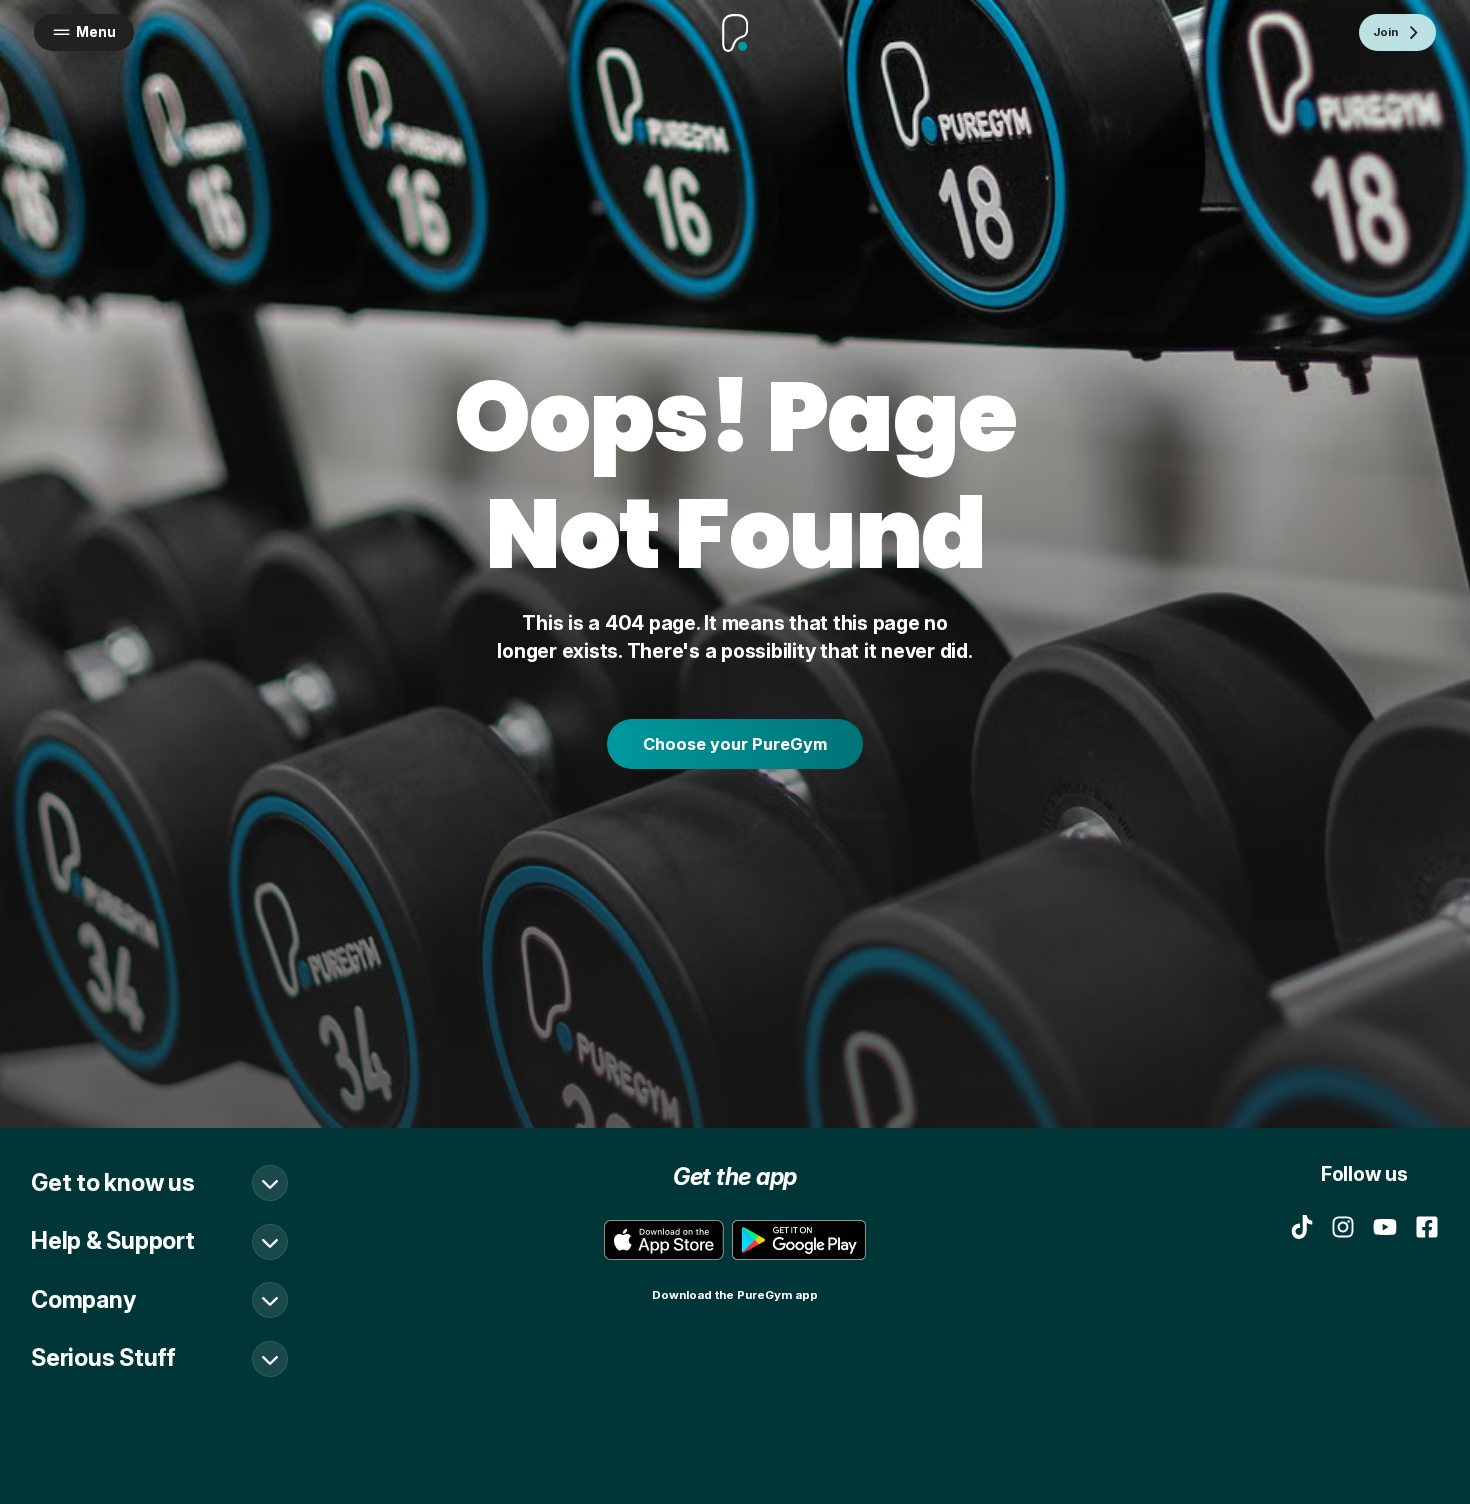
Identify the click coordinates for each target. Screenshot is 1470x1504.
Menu (96, 32)
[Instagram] (1343, 1227)
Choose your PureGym (735, 744)
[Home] (735, 33)
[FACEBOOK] (1427, 1227)
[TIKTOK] (1302, 1227)
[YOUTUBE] (1385, 1227)
